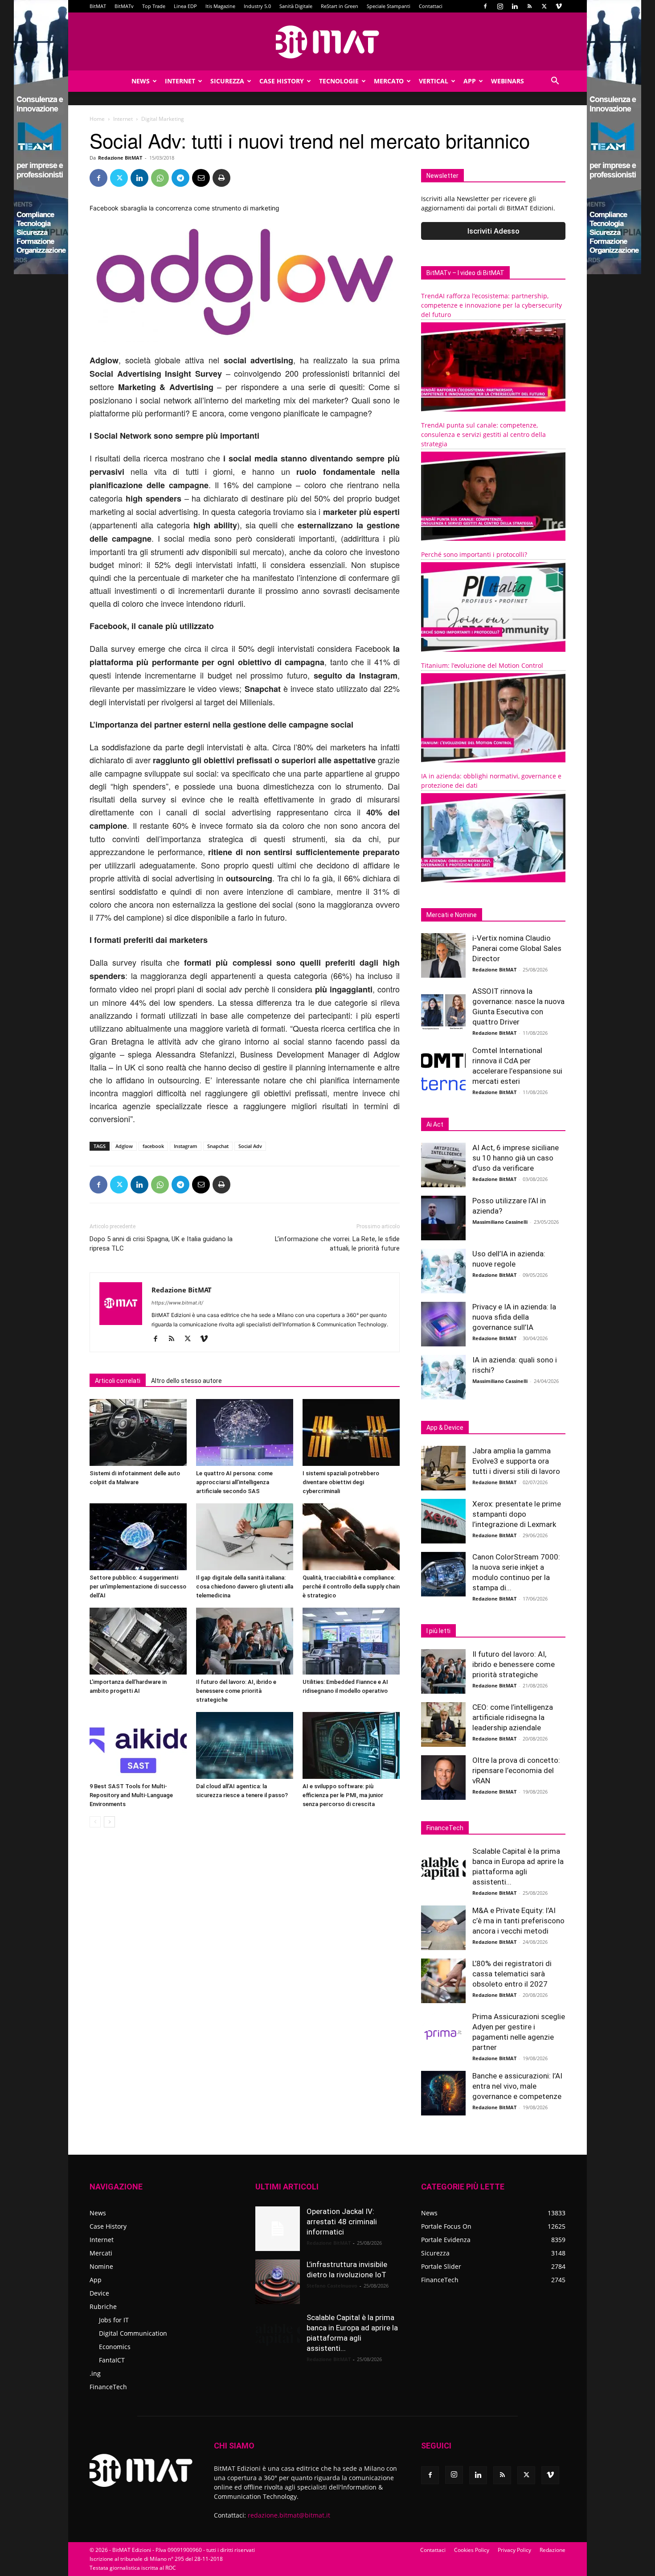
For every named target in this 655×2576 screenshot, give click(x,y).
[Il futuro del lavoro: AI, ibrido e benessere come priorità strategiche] (245, 1641)
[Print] (221, 178)
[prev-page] (95, 1822)
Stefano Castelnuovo (332, 2286)
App (470, 81)
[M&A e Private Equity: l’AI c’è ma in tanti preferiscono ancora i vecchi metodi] (443, 1928)
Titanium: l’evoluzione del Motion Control (482, 665)
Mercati (101, 2253)
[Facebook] (485, 6)
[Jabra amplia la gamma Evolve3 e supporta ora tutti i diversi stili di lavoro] (443, 1468)
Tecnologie (339, 81)
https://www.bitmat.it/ (177, 1303)
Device (99, 2293)
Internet (180, 81)
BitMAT (98, 6)
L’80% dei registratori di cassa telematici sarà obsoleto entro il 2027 (512, 1974)
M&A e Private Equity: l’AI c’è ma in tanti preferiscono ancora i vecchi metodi (518, 1921)
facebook (153, 1146)
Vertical (434, 81)
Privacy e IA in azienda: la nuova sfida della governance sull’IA (514, 1317)
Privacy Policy (514, 2550)
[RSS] (529, 6)
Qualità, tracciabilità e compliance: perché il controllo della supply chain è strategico (351, 1586)
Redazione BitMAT (120, 158)
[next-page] (109, 1822)
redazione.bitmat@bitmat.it (289, 2515)
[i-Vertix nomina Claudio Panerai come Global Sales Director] (443, 955)
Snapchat (218, 1146)
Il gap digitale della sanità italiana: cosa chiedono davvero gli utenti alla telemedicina (245, 1586)
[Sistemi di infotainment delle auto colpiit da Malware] (138, 1432)
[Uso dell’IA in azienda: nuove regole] (443, 1271)
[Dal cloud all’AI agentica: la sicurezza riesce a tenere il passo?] (245, 1745)
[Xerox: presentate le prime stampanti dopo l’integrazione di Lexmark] (443, 1521)
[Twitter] (544, 6)
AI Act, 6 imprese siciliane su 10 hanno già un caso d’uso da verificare (516, 1158)
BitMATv (124, 6)
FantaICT (112, 2360)
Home (97, 119)
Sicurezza (227, 81)
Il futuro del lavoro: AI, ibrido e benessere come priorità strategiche (236, 1691)
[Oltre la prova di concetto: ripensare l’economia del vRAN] (443, 1778)
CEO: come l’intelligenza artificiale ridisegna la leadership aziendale (513, 1717)
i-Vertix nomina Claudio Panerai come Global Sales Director (517, 948)
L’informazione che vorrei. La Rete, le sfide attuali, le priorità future (337, 1244)
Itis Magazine (220, 6)
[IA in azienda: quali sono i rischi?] (443, 1377)
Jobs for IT (114, 2320)
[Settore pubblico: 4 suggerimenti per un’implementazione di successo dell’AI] (138, 1537)
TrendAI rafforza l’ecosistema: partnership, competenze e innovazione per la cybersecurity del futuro (491, 305)
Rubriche (103, 2306)
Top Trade (154, 6)
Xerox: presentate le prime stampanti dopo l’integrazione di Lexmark (517, 1514)
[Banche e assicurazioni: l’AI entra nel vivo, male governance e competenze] (443, 2093)
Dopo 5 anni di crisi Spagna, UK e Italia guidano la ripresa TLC (161, 1244)
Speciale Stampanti (389, 6)
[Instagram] (500, 6)
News (141, 81)
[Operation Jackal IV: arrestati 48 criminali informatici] (278, 2229)
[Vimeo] (559, 6)
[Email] (201, 178)
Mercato (389, 81)
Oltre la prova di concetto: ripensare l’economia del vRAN (516, 1770)
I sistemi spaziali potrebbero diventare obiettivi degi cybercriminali (341, 1482)
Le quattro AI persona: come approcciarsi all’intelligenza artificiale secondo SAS (234, 1482)
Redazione (553, 2550)
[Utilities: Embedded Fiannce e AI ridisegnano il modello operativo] (351, 1641)
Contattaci (431, 6)
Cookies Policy (472, 2550)
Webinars (508, 81)
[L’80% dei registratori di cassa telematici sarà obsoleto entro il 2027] (443, 1981)
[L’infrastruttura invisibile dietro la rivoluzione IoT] (278, 2282)
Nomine (101, 2266)
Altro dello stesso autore (186, 1381)
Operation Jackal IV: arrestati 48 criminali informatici (342, 2222)
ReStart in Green (340, 6)
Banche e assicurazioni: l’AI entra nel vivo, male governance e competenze (517, 2086)
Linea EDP (185, 6)
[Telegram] (180, 178)
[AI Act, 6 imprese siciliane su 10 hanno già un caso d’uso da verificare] (443, 1165)
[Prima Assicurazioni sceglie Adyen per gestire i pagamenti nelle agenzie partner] (443, 2034)
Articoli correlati (118, 1381)
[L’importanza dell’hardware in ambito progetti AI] (138, 1641)
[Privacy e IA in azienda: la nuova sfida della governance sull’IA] (443, 1324)
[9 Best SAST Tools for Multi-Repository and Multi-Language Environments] (138, 1745)
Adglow (124, 1146)
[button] (555, 82)
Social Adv (250, 1146)
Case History (282, 81)
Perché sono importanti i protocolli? (474, 554)
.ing (95, 2373)
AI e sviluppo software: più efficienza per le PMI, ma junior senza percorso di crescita (343, 1795)
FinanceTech (108, 2387)
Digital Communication (133, 2333)
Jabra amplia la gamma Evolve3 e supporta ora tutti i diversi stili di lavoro (516, 1461)
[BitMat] (327, 42)
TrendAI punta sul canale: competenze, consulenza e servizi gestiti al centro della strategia (483, 434)
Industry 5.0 (257, 6)
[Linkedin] (515, 6)
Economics (115, 2347)
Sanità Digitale (296, 6)
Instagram (186, 1146)
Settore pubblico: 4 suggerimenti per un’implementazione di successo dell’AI (138, 1586)
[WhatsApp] (160, 178)
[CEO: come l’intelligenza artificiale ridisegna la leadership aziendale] (443, 1724)
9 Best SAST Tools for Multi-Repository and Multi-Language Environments (131, 1795)
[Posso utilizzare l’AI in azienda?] (443, 1218)
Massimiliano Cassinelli (500, 1222)
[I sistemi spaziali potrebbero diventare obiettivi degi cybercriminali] (351, 1432)
